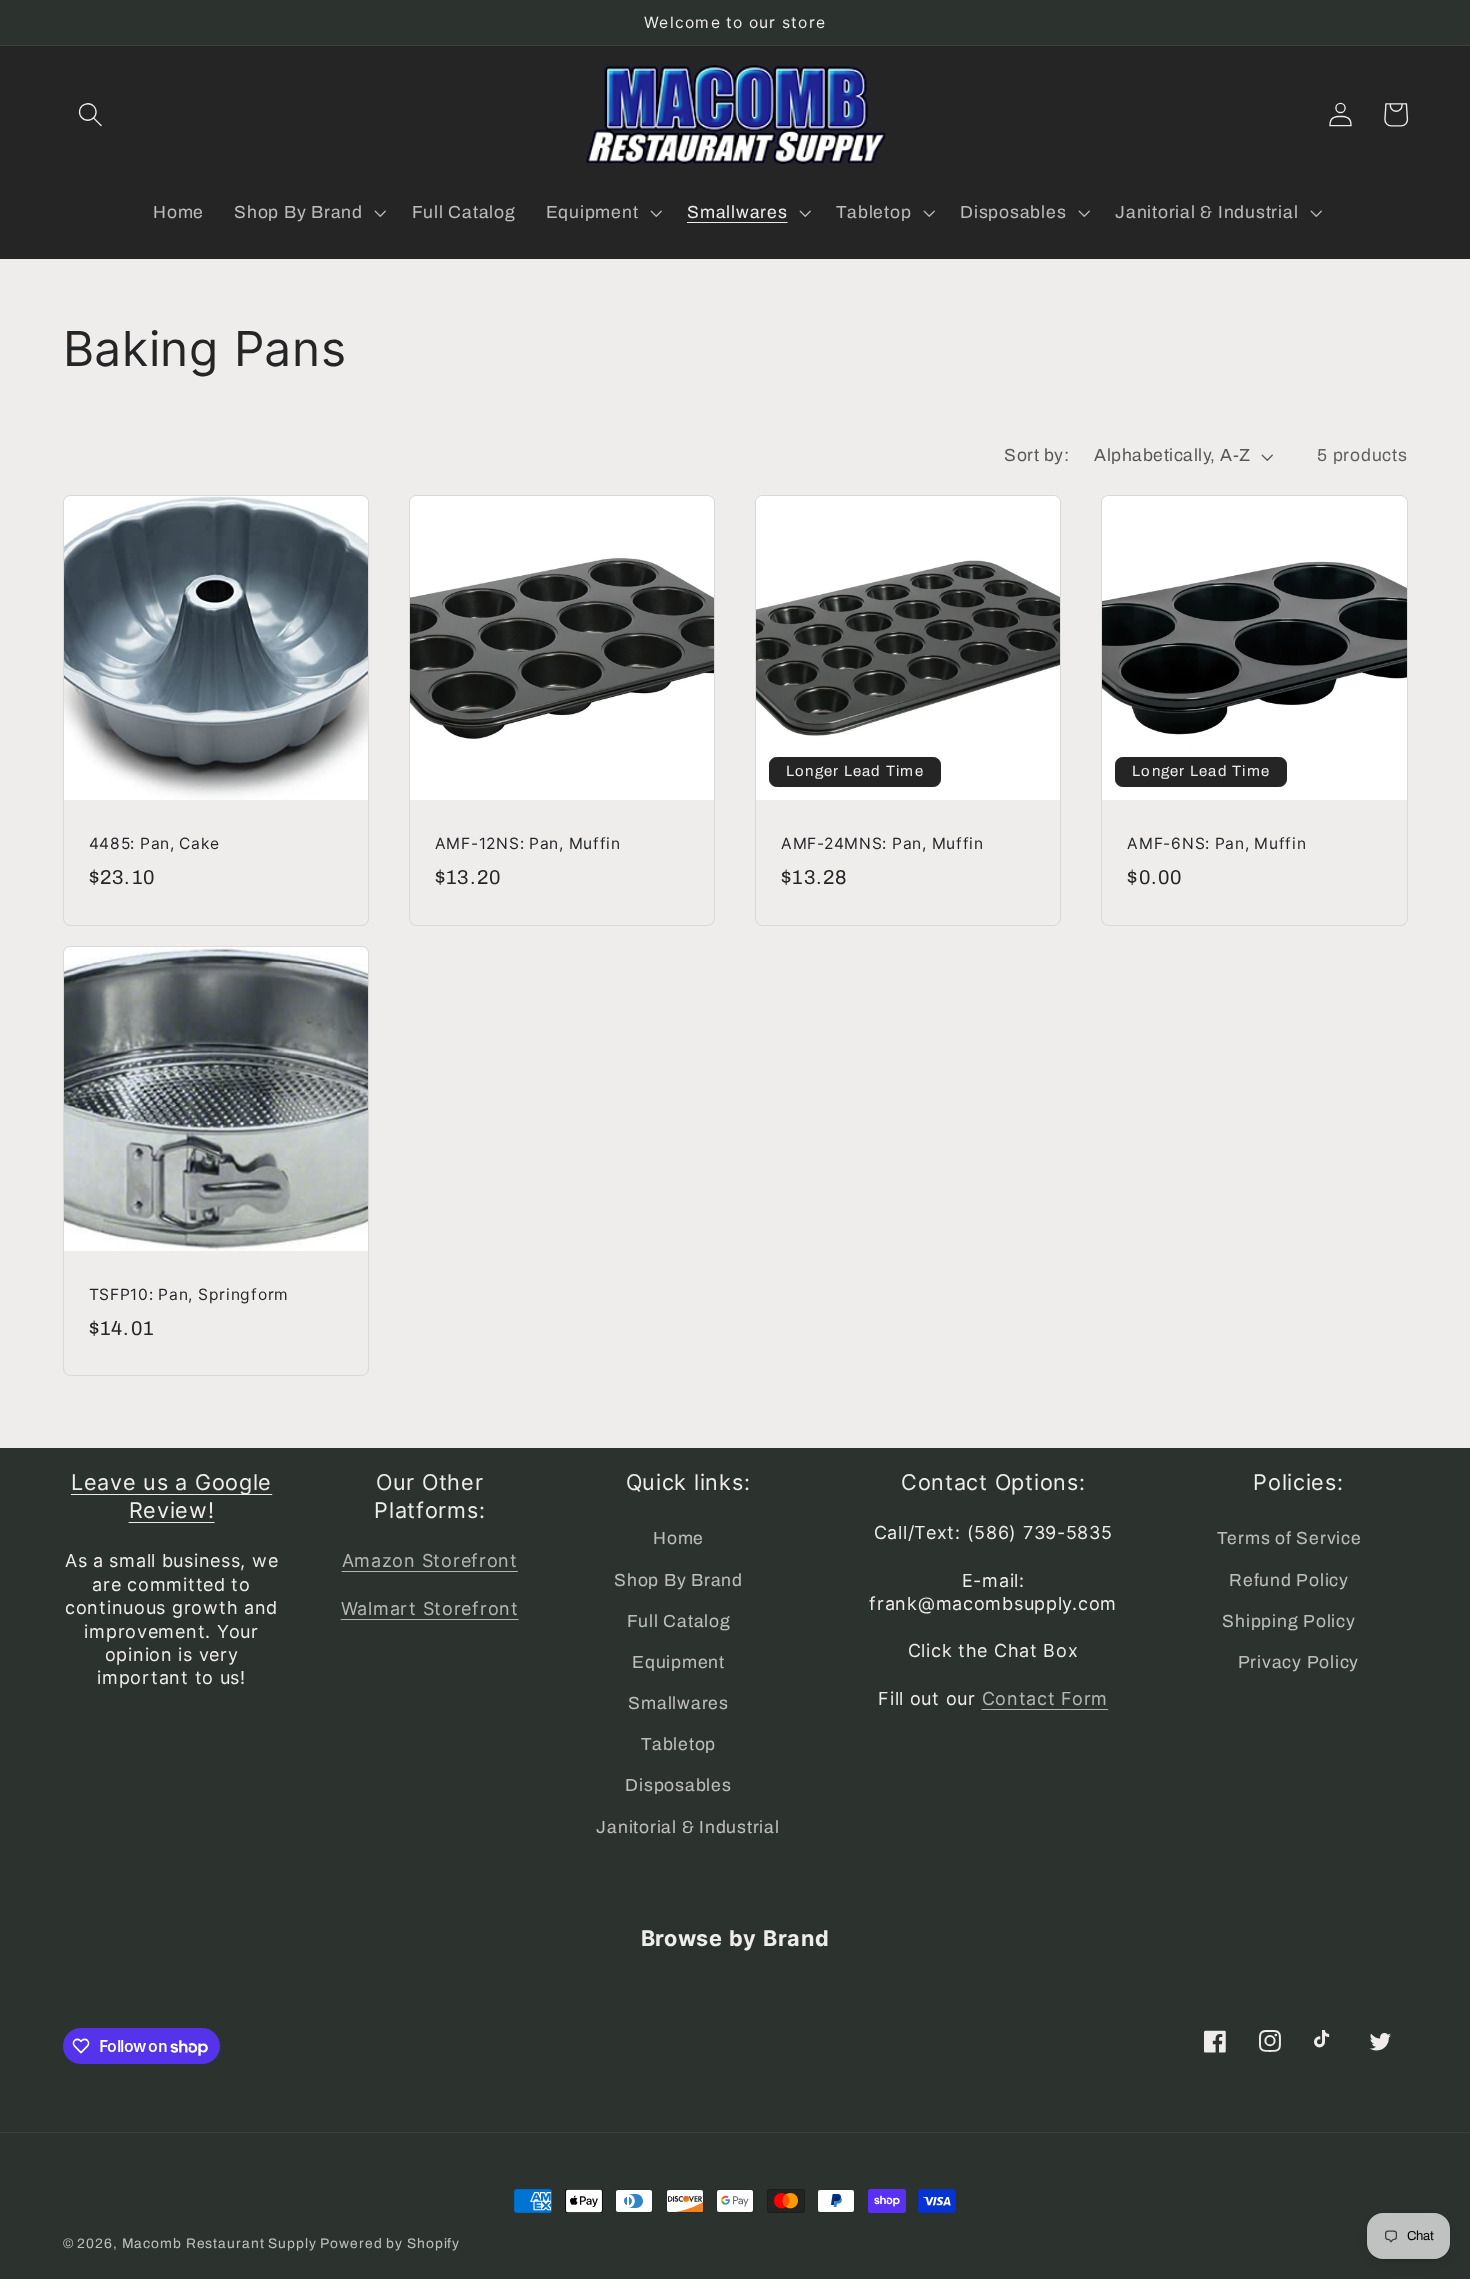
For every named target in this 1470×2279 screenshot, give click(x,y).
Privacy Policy (1299, 1662)
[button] (90, 114)
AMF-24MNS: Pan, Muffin (882, 843)
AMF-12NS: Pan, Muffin (528, 843)
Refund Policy (1289, 1580)
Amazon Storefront (430, 1560)
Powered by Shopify (390, 2243)
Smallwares (678, 1703)
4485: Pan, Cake (154, 843)
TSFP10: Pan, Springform (189, 1294)
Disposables (678, 1785)
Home (678, 1538)
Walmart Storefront (430, 1608)
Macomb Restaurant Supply (219, 2243)
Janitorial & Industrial (687, 1827)
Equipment (678, 1662)
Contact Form (1045, 1698)
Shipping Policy (1288, 1621)
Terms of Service (1289, 1538)
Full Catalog (679, 1621)
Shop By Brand (678, 1580)
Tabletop (678, 1744)
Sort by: (1036, 455)
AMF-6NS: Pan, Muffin (1216, 843)
